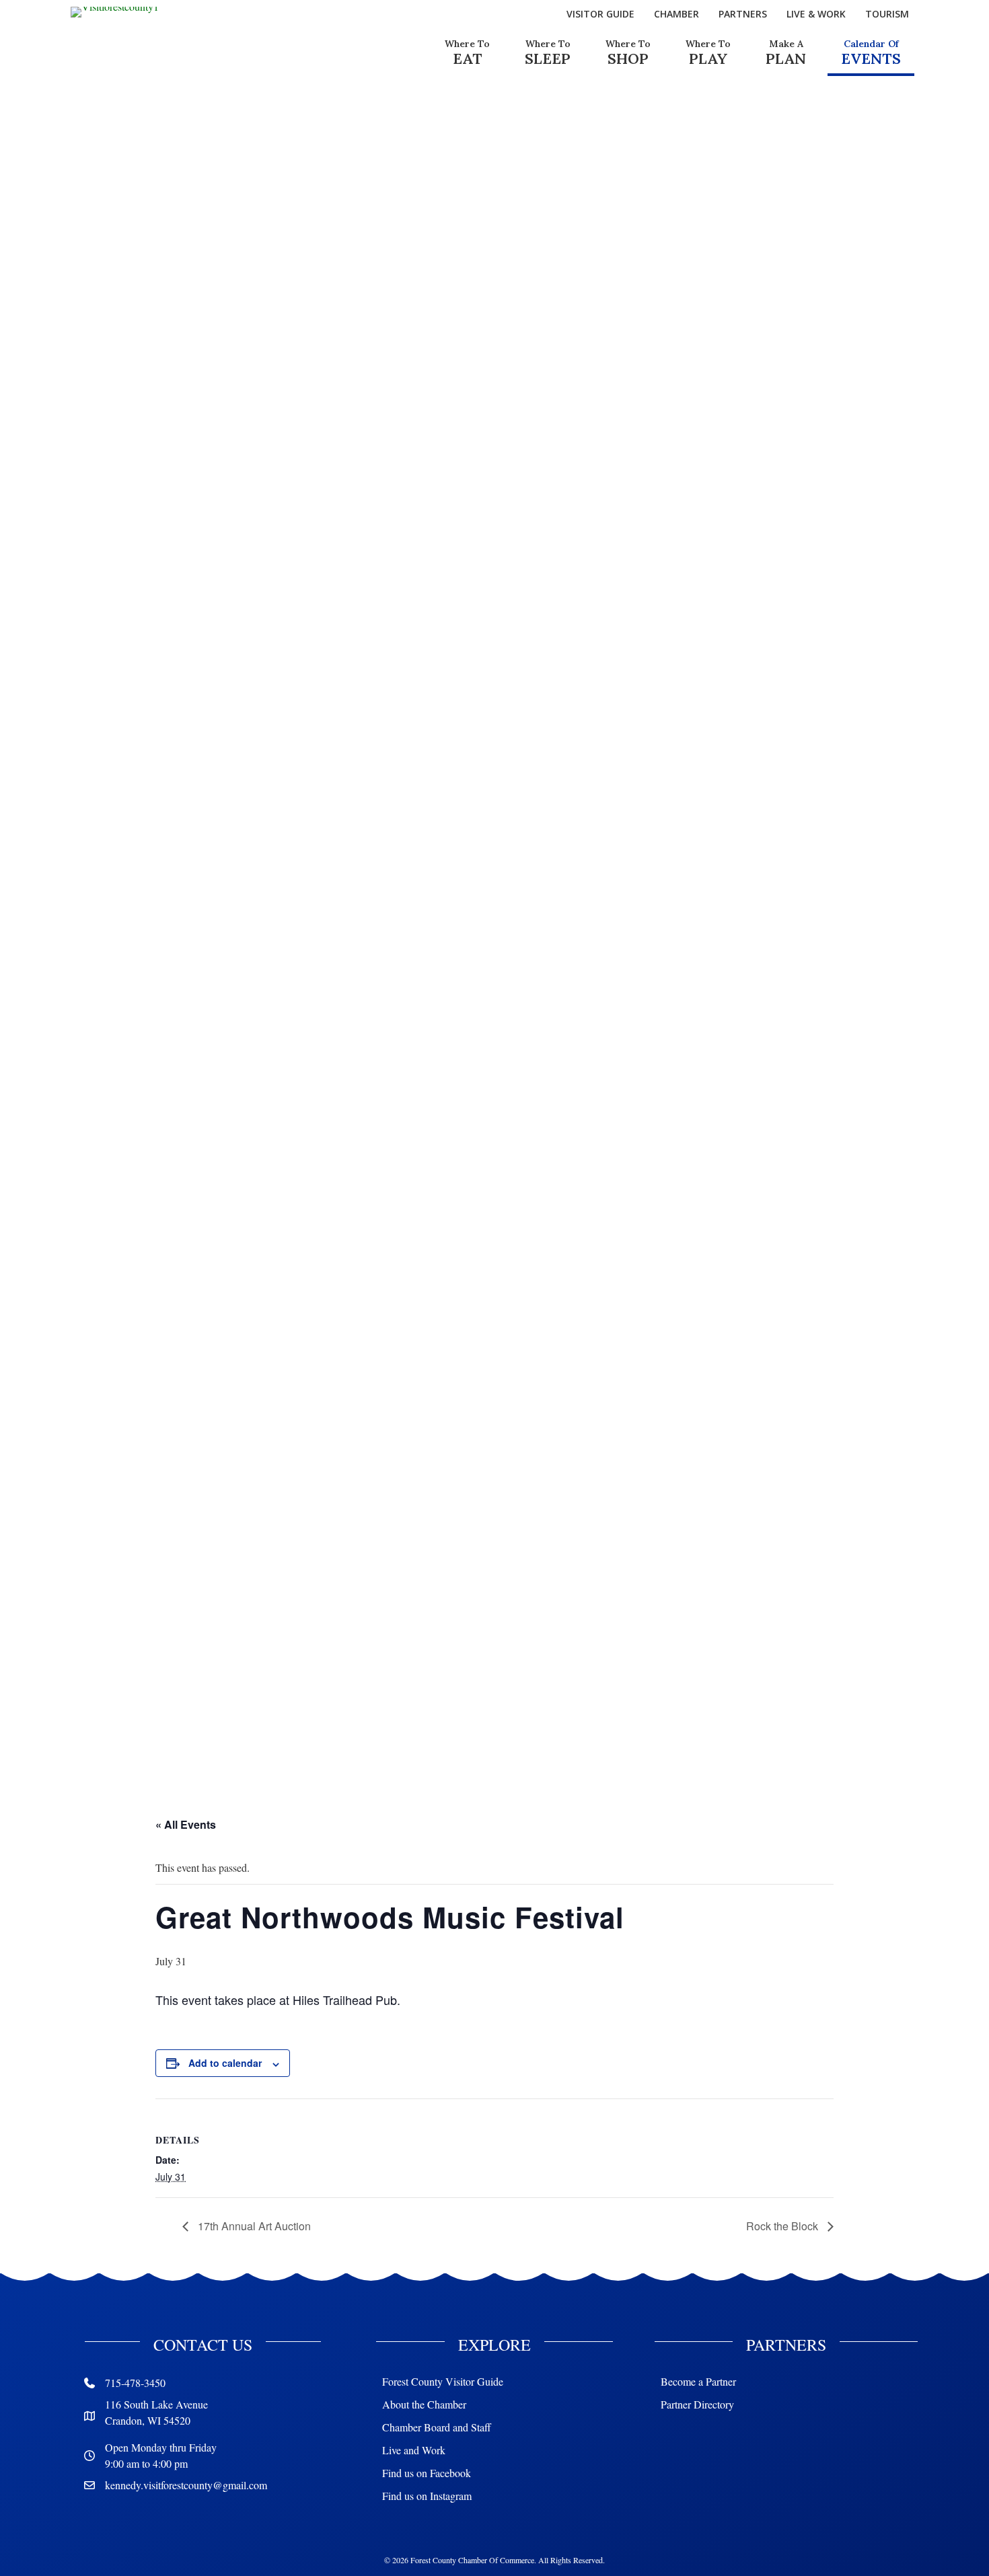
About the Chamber (424, 2404)
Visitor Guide (600, 14)
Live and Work (414, 2450)
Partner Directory (697, 2404)
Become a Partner (698, 2381)
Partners (743, 14)
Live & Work (816, 14)
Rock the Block (783, 2226)
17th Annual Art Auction (253, 2226)
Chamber (676, 14)
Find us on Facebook (427, 2473)
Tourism (887, 14)
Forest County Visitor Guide (443, 2381)
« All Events (186, 1824)
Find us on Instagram (427, 2496)
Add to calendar (225, 2063)
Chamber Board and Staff (437, 2427)
